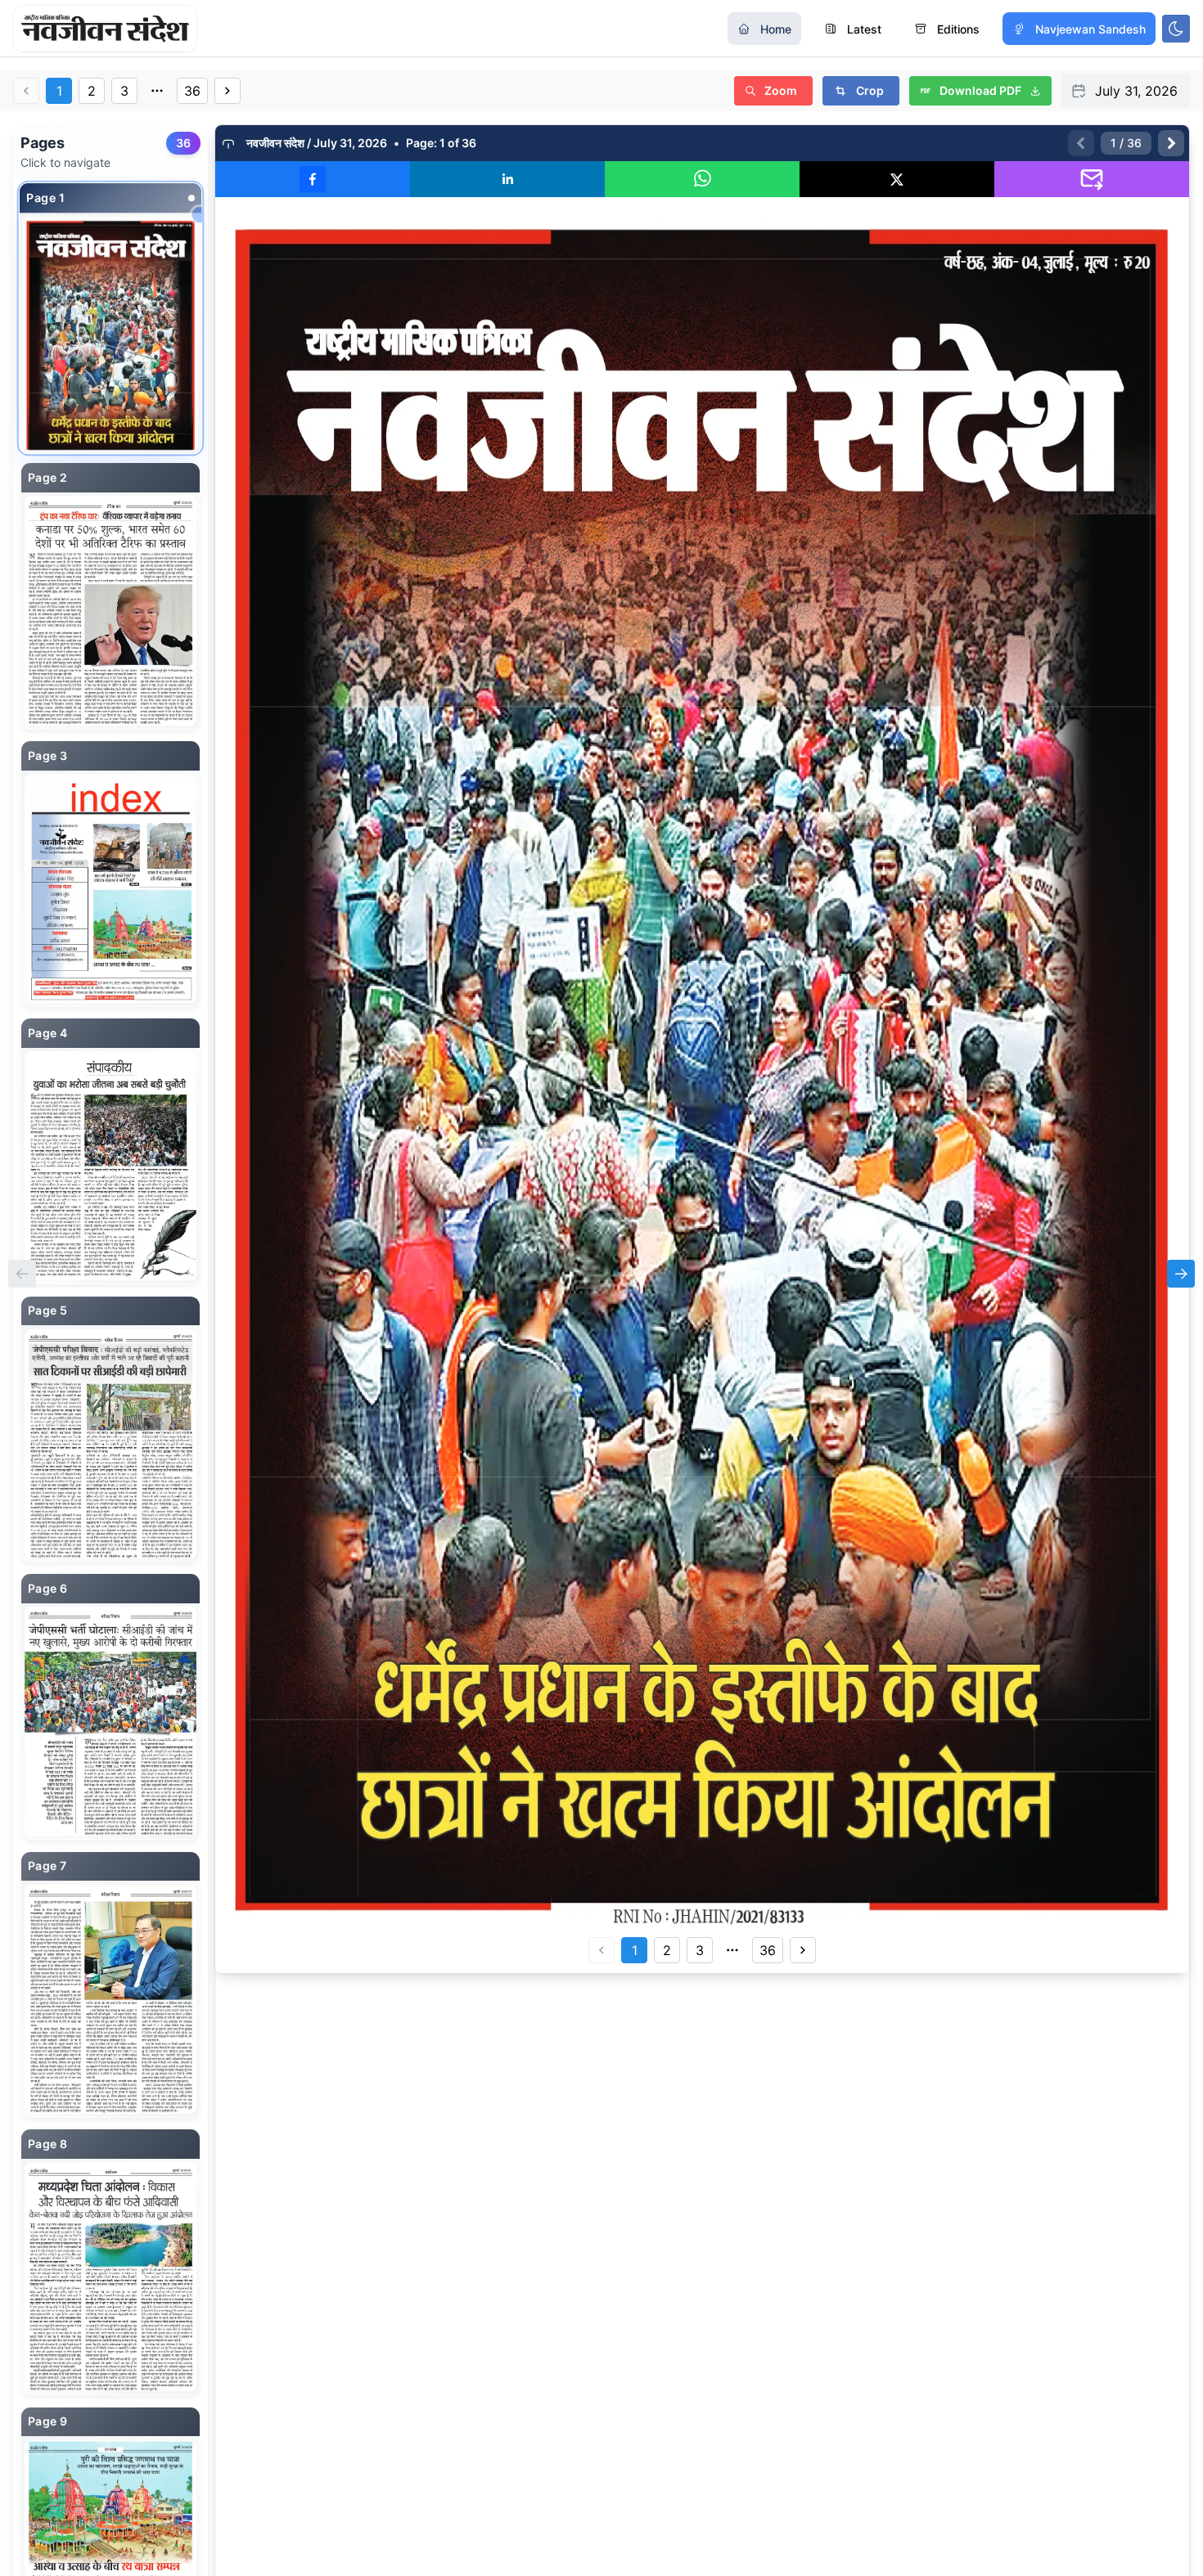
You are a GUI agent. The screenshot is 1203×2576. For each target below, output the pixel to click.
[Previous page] (1081, 143)
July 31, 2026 (1136, 91)
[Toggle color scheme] (1176, 29)
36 (192, 91)
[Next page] (1171, 143)
